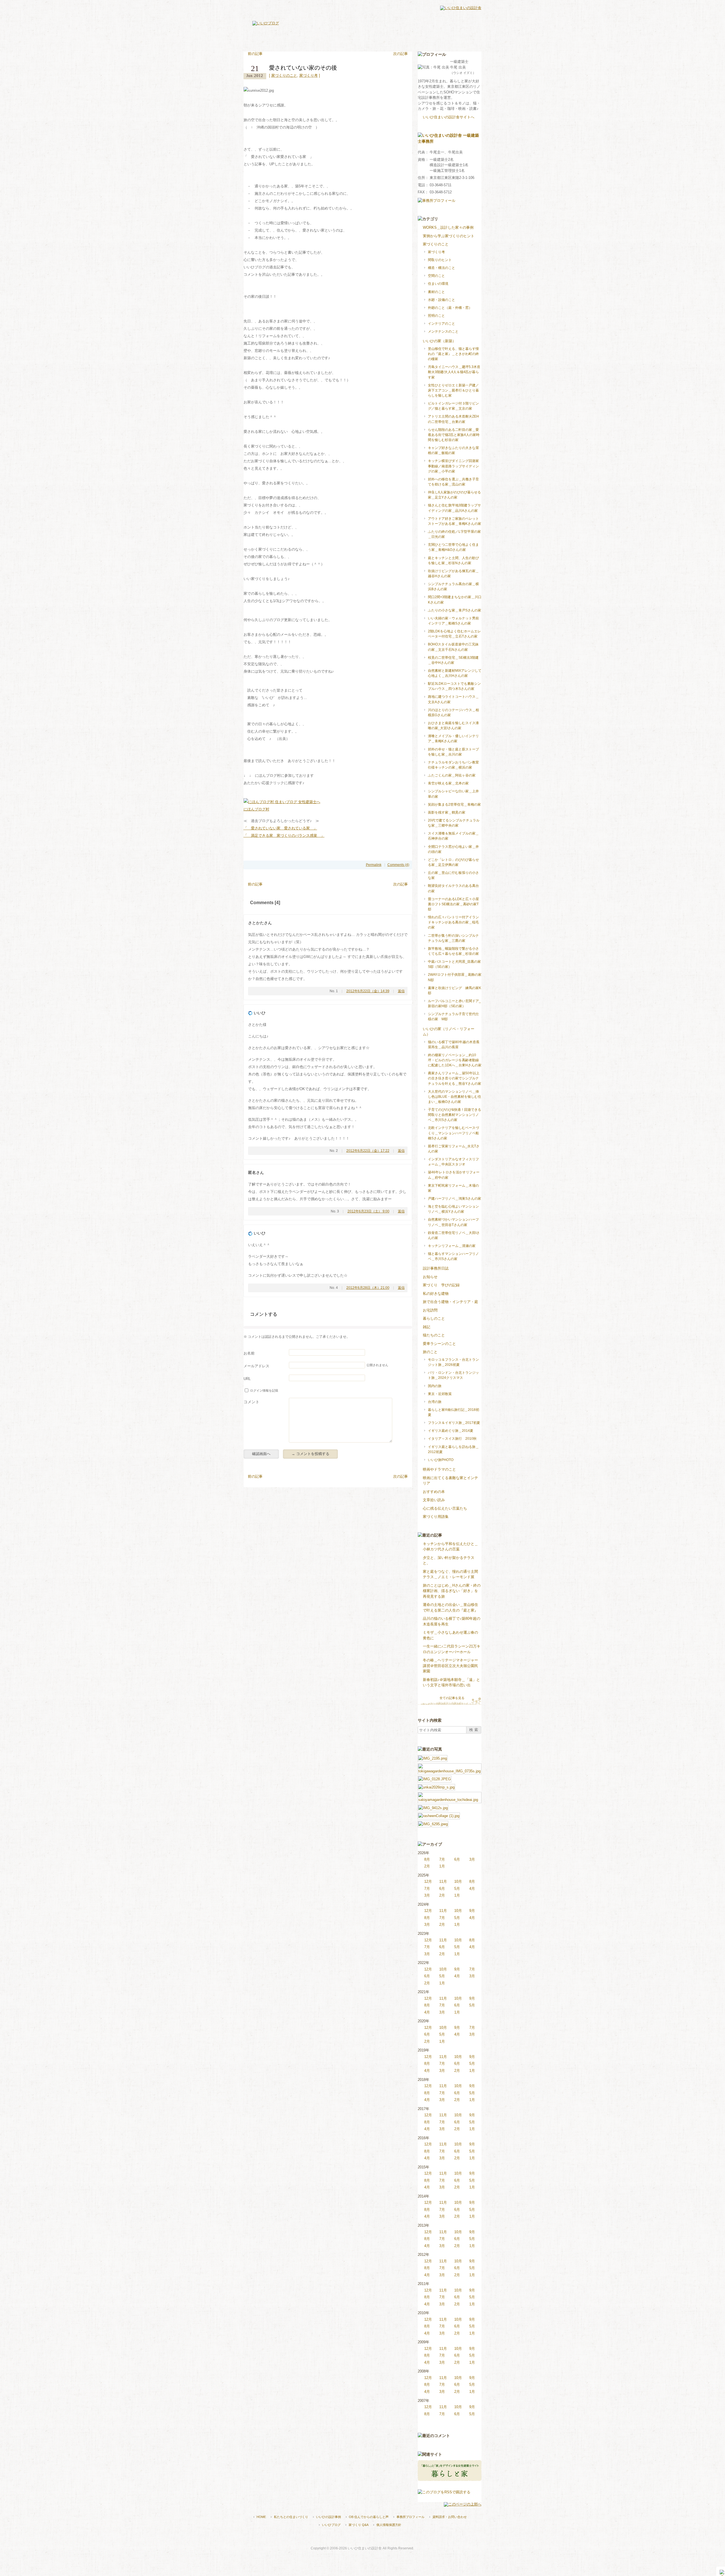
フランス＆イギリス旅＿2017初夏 (454, 1423)
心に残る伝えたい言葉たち (445, 1508)
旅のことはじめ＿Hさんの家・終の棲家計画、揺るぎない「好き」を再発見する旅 (452, 1591)
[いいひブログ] (266, 23)
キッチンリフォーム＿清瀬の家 (452, 1246)
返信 (401, 991)
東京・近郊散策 (440, 1394)
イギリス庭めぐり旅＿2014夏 (451, 1431)
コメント (251, 1402)
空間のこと (436, 276)
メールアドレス (256, 1366)
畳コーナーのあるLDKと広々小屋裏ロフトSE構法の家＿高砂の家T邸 (453, 904)
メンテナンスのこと (443, 331)
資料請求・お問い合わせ (450, 2517)
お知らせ (430, 1277)
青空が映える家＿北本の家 (448, 783)
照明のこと (436, 316)
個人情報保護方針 (389, 2525)
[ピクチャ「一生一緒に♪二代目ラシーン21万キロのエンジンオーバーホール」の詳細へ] (439, 1815)
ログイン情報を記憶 (264, 1390)
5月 (457, 1889)
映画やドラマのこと (439, 1469)
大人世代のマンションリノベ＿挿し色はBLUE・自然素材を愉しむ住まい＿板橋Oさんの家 (455, 1097)
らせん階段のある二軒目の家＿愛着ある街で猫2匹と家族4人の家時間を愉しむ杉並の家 (454, 435)
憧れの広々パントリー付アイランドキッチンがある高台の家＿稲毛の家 (453, 922)
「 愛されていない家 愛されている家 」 (280, 828)
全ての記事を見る (452, 1698)
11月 (443, 1881)
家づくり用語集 (436, 1517)
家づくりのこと (284, 75)
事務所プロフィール (411, 2517)
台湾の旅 (435, 1402)
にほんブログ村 (256, 809)
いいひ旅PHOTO (441, 1460)
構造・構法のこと (442, 268)
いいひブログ (331, 2525)
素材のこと (436, 292)
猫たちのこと (434, 1335)
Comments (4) (398, 865)
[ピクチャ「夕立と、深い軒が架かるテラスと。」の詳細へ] (450, 1766)
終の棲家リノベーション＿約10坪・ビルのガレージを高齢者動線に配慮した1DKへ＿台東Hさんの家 (455, 1060)
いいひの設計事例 (329, 2517)
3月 (472, 1859)
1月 (442, 1866)
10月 (458, 1881)
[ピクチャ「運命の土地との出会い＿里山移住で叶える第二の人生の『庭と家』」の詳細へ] (450, 1795)
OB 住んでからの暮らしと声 (369, 2517)
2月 (427, 1866)
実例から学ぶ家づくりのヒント (449, 236)
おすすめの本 (434, 1492)
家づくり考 (309, 75)
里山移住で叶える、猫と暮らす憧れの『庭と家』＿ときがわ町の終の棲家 (453, 354)
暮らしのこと (434, 1318)
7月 (442, 1859)
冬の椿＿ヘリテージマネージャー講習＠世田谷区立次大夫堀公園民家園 (450, 1666)
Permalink (374, 865)
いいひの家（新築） (439, 341)
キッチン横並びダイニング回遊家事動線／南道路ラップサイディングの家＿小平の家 (453, 466)
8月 (427, 1859)
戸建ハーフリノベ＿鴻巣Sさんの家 (455, 1199)
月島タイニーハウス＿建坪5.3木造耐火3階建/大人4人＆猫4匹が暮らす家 (454, 372)
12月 (428, 1881)
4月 (472, 1889)
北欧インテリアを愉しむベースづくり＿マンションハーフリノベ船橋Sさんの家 (453, 1133)
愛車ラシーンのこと (439, 1344)
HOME (261, 2517)
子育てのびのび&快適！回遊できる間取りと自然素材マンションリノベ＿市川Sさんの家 (455, 1115)
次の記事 (400, 54)
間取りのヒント (440, 260)
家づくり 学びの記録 (441, 1285)
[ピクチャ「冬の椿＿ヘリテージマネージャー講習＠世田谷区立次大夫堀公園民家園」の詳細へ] (433, 1823)
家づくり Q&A (359, 2525)
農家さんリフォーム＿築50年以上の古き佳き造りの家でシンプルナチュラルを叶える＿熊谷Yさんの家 (455, 1078)
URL (247, 1379)
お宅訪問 (430, 1310)
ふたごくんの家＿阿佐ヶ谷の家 (452, 775)
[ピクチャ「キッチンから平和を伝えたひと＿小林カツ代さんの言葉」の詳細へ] (433, 1758)
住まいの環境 (438, 284)
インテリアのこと (442, 324)
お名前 (249, 1353)
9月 (472, 1911)
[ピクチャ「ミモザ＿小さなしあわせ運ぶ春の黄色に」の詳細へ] (433, 1807)
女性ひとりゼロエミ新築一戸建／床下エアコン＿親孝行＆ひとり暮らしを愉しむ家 (453, 390)
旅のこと (430, 1352)
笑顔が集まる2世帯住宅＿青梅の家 (454, 805)
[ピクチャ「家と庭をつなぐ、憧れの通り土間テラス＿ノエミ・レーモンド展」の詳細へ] (435, 1778)
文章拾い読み (434, 1500)
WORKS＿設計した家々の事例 (448, 227)
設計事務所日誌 (436, 1268)
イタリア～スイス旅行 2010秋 (452, 1439)
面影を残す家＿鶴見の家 (447, 812)
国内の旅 (435, 1386)
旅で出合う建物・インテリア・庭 (450, 1302)
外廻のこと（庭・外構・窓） (450, 308)
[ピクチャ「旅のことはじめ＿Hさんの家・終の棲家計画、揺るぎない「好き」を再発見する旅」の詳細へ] (436, 1787)
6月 (457, 1859)
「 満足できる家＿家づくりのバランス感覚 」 (284, 836)
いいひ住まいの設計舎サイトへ (449, 117)
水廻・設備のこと (442, 300)
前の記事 (255, 54)
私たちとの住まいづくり (291, 2517)
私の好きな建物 (436, 1294)
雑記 (427, 1327)
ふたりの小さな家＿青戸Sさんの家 (455, 610)
